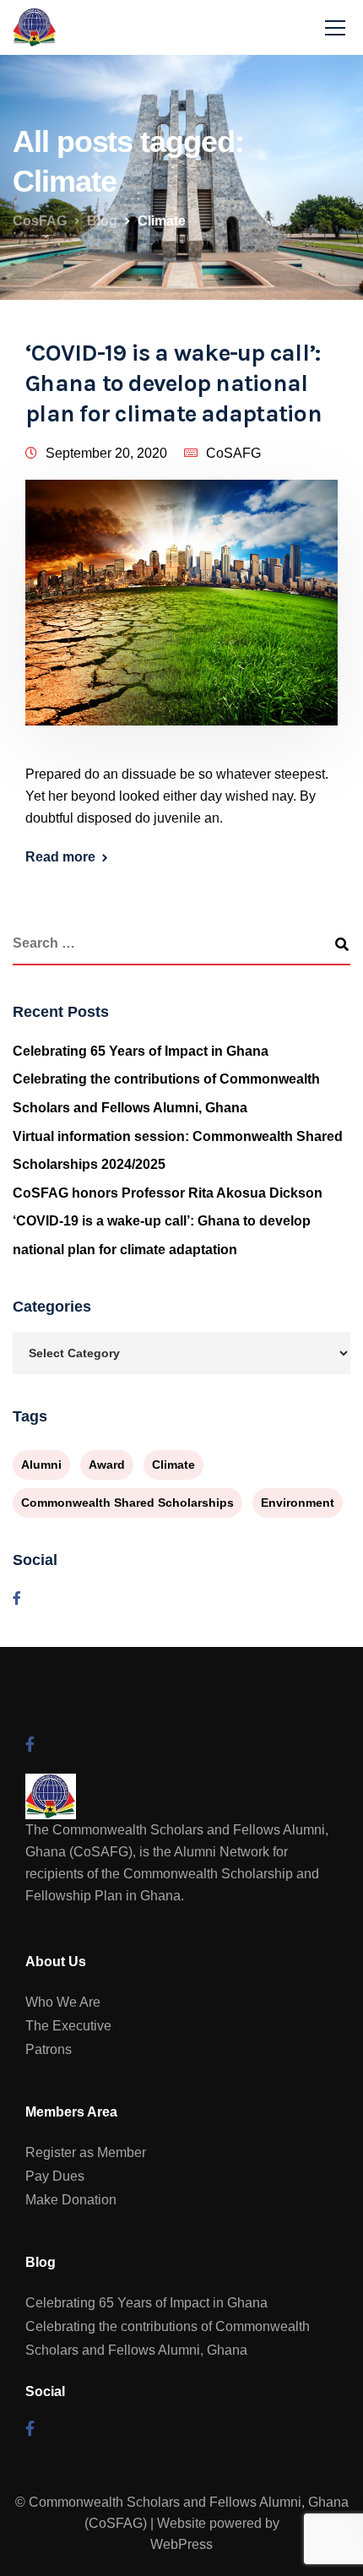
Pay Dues (55, 2176)
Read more (60, 857)
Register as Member (86, 2152)
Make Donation (71, 2200)
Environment (298, 1503)
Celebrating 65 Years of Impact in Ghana (141, 1051)
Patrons (49, 2049)
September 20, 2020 (106, 453)
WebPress (181, 2544)
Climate (173, 1465)
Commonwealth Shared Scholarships (127, 1503)
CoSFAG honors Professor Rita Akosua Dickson (168, 1193)
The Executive (68, 2026)
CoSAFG (233, 453)
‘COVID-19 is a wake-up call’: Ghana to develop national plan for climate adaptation (173, 383)
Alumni (41, 1465)
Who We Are (63, 2002)
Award (107, 1465)
